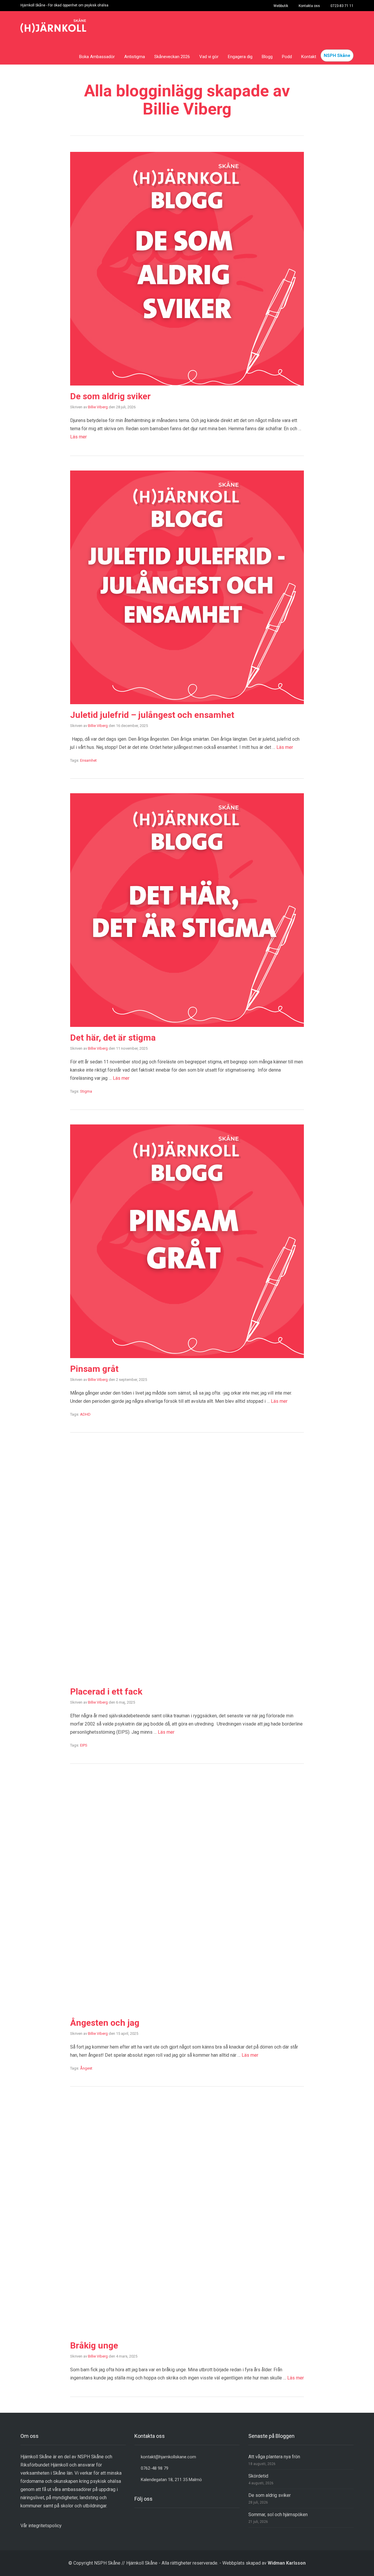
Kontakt (309, 57)
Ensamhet (88, 760)
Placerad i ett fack (107, 1691)
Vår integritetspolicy (41, 2526)
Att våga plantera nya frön (274, 2457)
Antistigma (135, 57)
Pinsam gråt (95, 1369)
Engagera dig (240, 57)
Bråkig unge (95, 2345)
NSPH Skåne (337, 55)
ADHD (85, 1414)
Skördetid (258, 2476)
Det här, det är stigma (114, 1038)
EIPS (84, 1745)
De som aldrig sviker (111, 396)
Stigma (86, 1091)
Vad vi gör (209, 57)
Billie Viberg (98, 407)
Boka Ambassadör (97, 57)
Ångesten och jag (106, 2023)
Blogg (267, 57)
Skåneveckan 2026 (172, 57)
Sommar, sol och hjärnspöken (278, 2515)
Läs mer (78, 437)
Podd (287, 57)
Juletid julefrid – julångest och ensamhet (154, 715)
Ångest (86, 2068)
